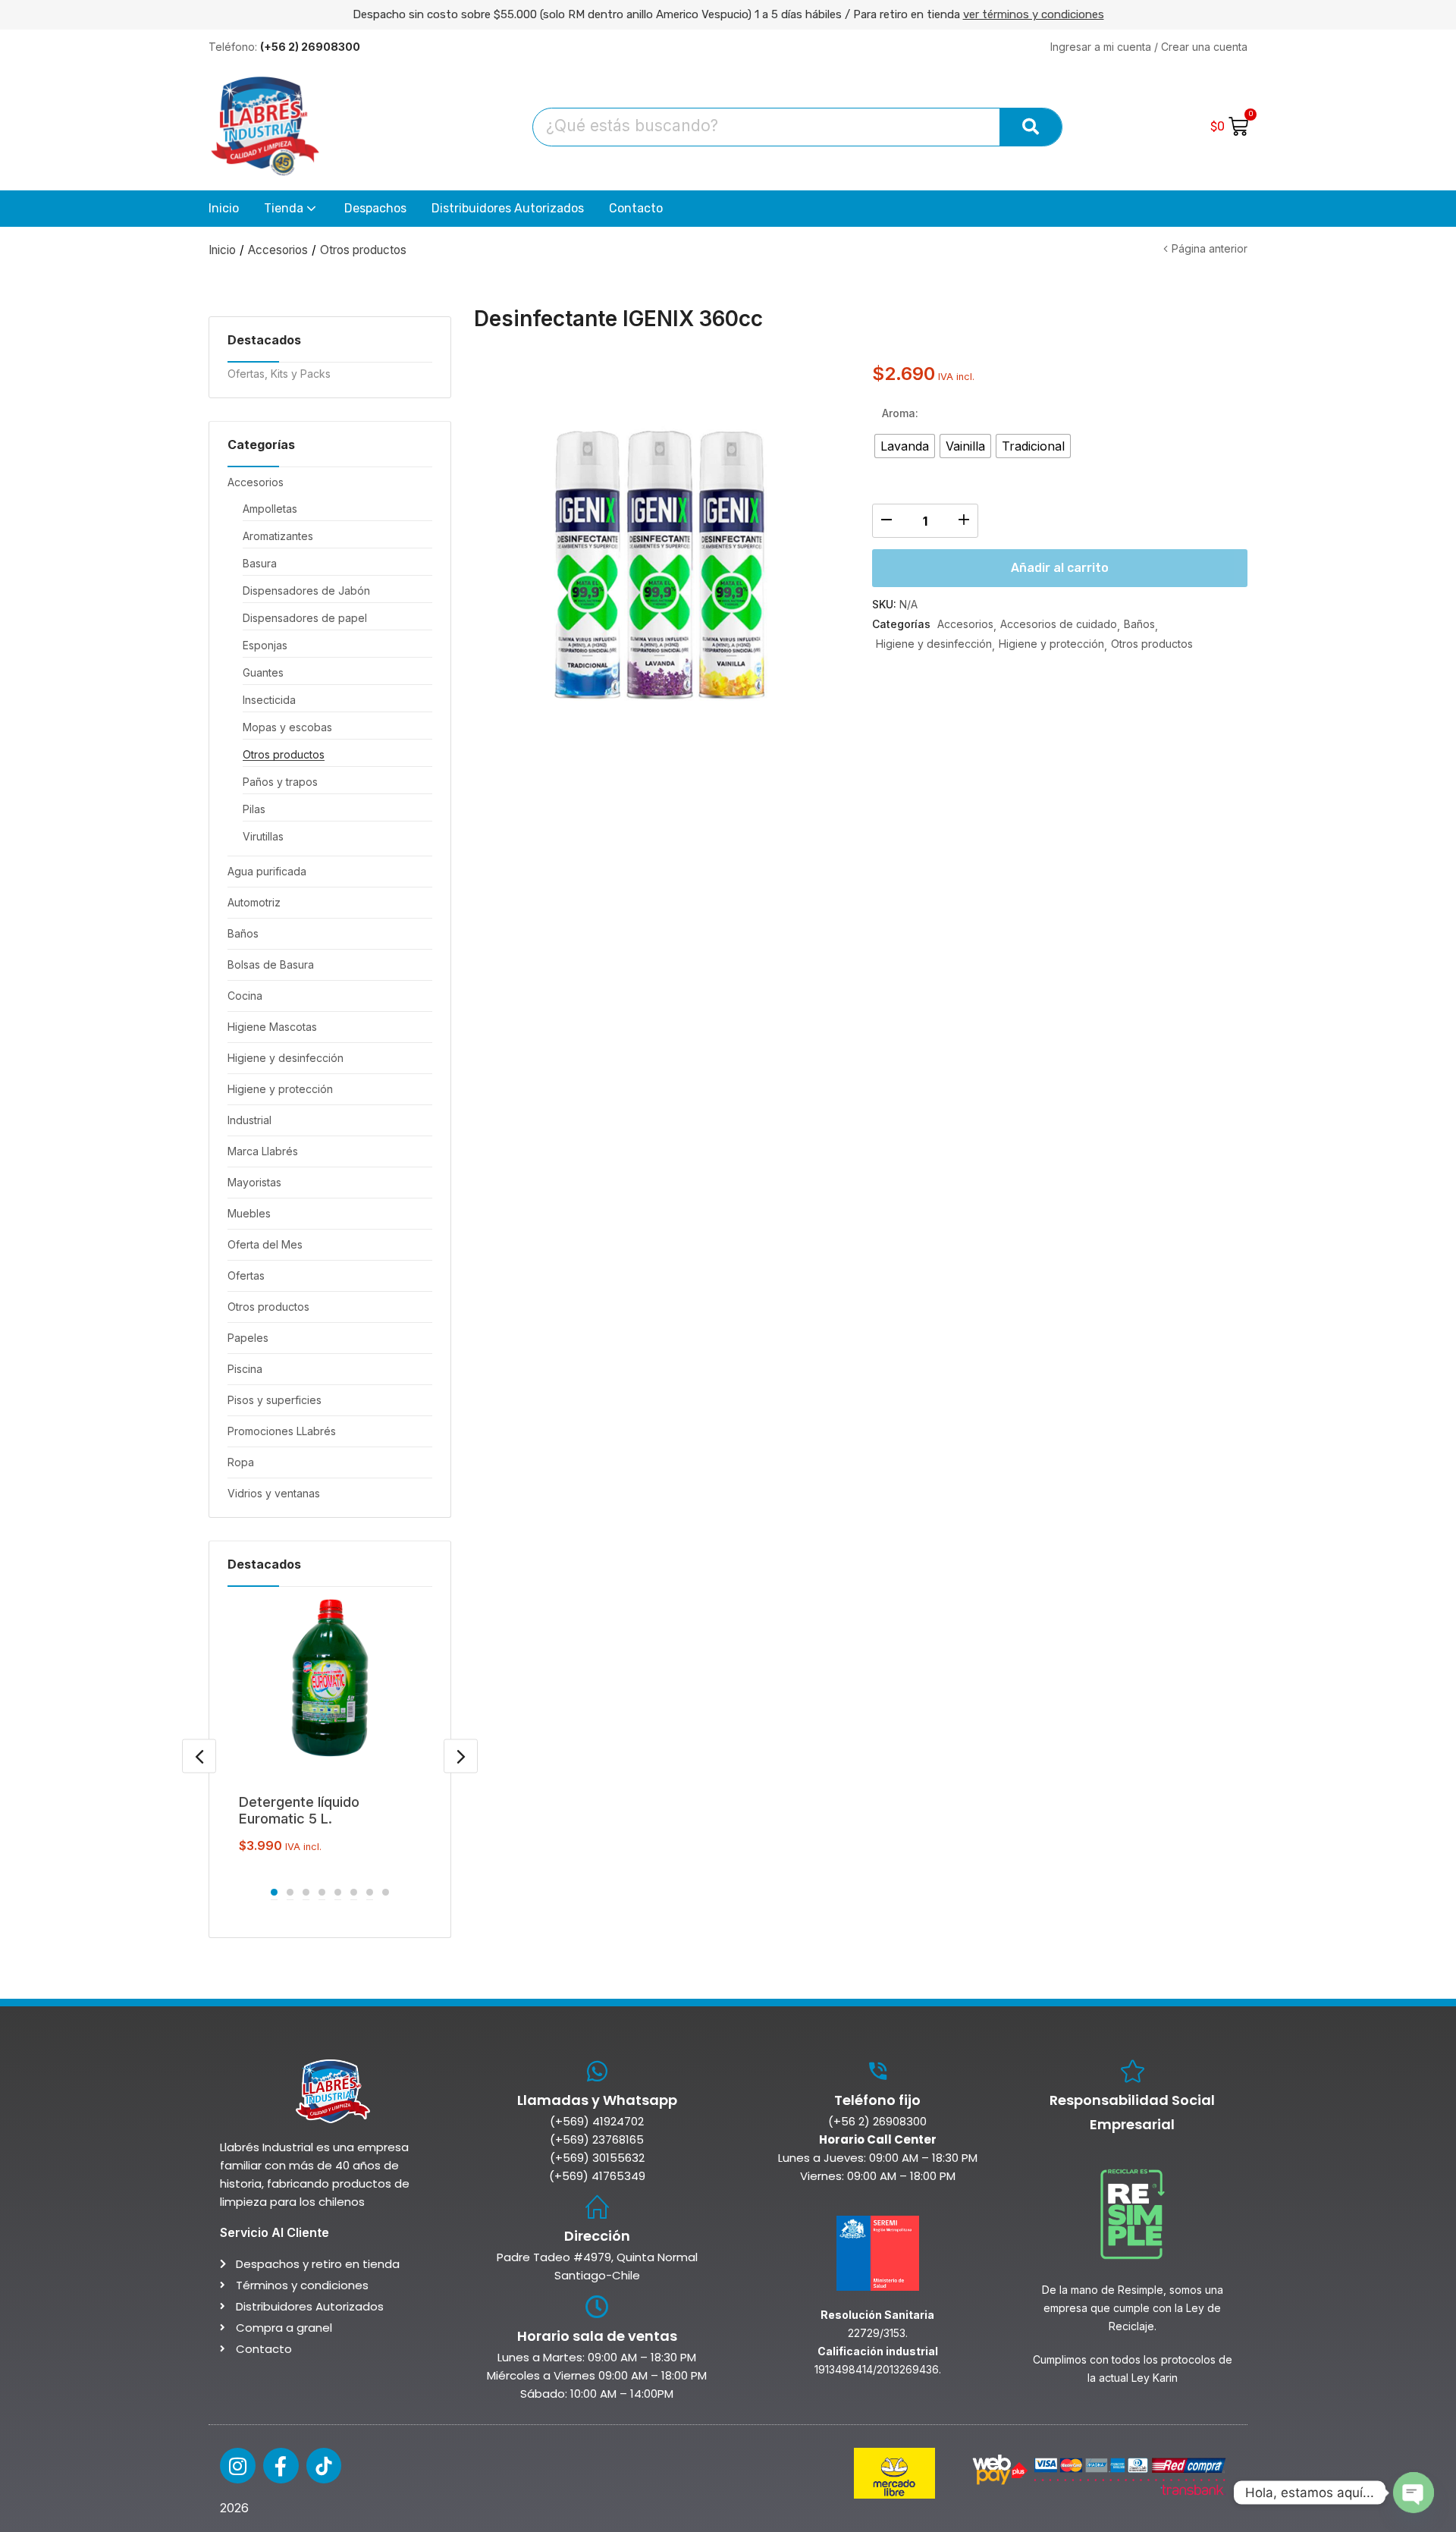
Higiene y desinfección (286, 1058)
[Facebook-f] (281, 2466)
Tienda (285, 208)
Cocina (245, 996)
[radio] (905, 446)
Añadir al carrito (1060, 568)
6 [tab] (354, 1892)
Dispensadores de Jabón (306, 591)
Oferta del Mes (265, 1244)
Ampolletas (270, 509)
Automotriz (254, 902)
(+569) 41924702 (597, 2121)
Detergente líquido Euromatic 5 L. (299, 1810)
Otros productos (363, 250)
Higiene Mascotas (272, 1027)
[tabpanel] (330, 1728)
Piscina (245, 1369)
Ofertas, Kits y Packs (279, 374)
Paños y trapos (280, 782)
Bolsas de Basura (271, 964)
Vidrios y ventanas (274, 1493)
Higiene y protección (280, 1089)
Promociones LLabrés (282, 1431)
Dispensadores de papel (305, 618)
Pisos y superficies (275, 1400)
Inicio (224, 208)
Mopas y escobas (287, 727)
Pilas (254, 809)
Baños (243, 933)
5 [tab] (338, 1892)
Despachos (375, 208)
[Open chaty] (1414, 2493)
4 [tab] (322, 1892)
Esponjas (265, 645)
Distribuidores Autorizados (508, 208)
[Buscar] (1031, 127)
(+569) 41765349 (597, 2176)
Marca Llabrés (263, 1151)
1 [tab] (274, 1892)
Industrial (249, 1120)
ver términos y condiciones (1034, 14)
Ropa (241, 1462)
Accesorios (278, 250)
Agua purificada (267, 871)
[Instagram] (238, 2466)
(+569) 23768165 (597, 2139)
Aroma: (900, 413)
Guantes (263, 672)
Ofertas (246, 1275)
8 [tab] (386, 1892)
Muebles (249, 1213)
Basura (260, 563)
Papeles (248, 1338)
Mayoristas (254, 1182)
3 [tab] (306, 1892)
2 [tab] (290, 1892)
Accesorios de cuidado (1059, 624)
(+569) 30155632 (597, 2158)
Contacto (636, 208)
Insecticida (269, 700)
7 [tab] (370, 1892)
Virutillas (263, 836)
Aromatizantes (278, 536)
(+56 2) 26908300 (877, 2121)
